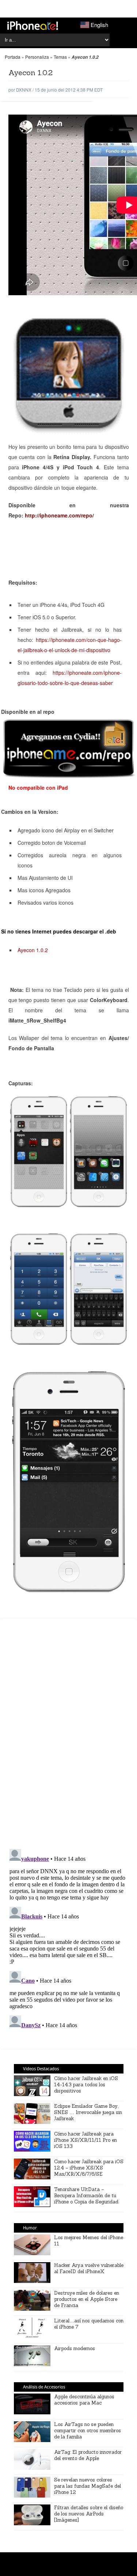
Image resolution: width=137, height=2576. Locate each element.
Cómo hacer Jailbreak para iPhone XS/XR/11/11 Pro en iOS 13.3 (85, 2140)
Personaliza (37, 57)
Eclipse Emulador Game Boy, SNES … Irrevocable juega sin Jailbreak (88, 2112)
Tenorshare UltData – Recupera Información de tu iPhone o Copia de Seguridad (86, 2196)
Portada (13, 57)
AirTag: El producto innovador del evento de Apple (88, 2455)
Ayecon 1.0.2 (33, 950)
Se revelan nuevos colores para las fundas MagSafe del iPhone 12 (87, 2486)
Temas (60, 57)
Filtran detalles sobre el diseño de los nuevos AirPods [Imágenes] (89, 2514)
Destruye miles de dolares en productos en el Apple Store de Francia (87, 2299)
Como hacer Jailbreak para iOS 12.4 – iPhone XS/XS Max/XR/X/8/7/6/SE (89, 2168)
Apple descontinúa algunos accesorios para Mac (84, 2400)
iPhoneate (33, 26)
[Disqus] (69, 1737)
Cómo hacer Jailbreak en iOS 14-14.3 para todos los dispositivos (86, 2085)
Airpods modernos (75, 2348)
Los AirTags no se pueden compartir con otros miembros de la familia (87, 2431)
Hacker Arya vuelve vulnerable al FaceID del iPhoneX (89, 2268)
